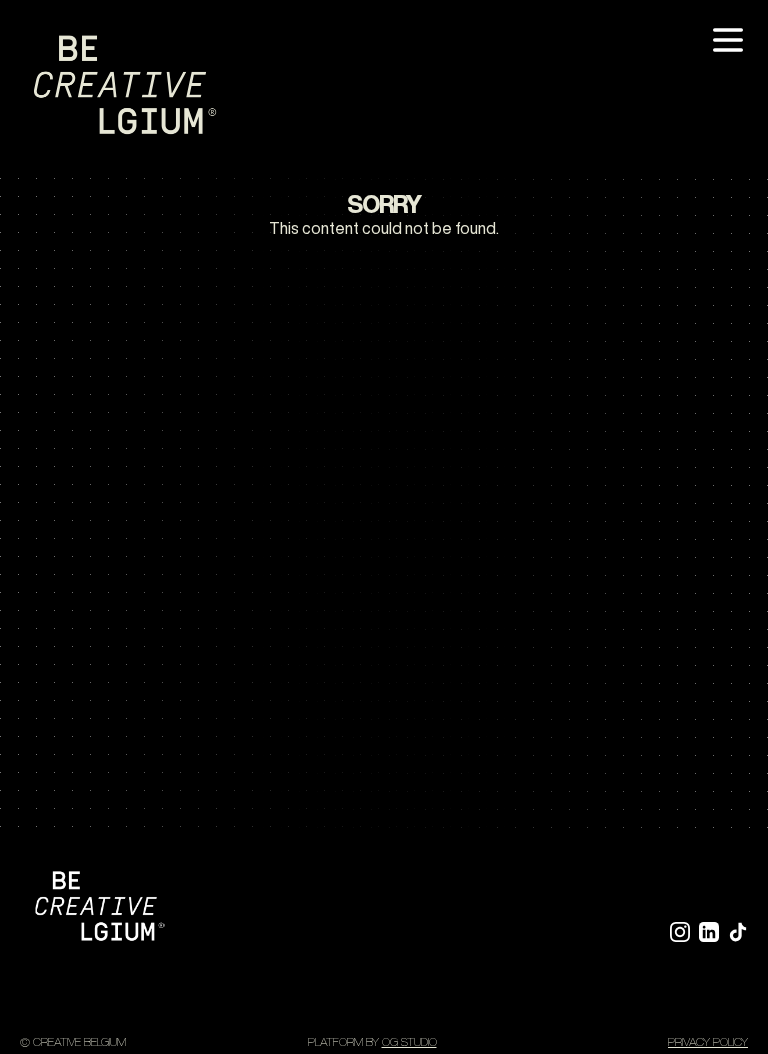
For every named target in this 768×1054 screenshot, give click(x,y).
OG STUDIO (409, 1041)
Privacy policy (708, 1041)
